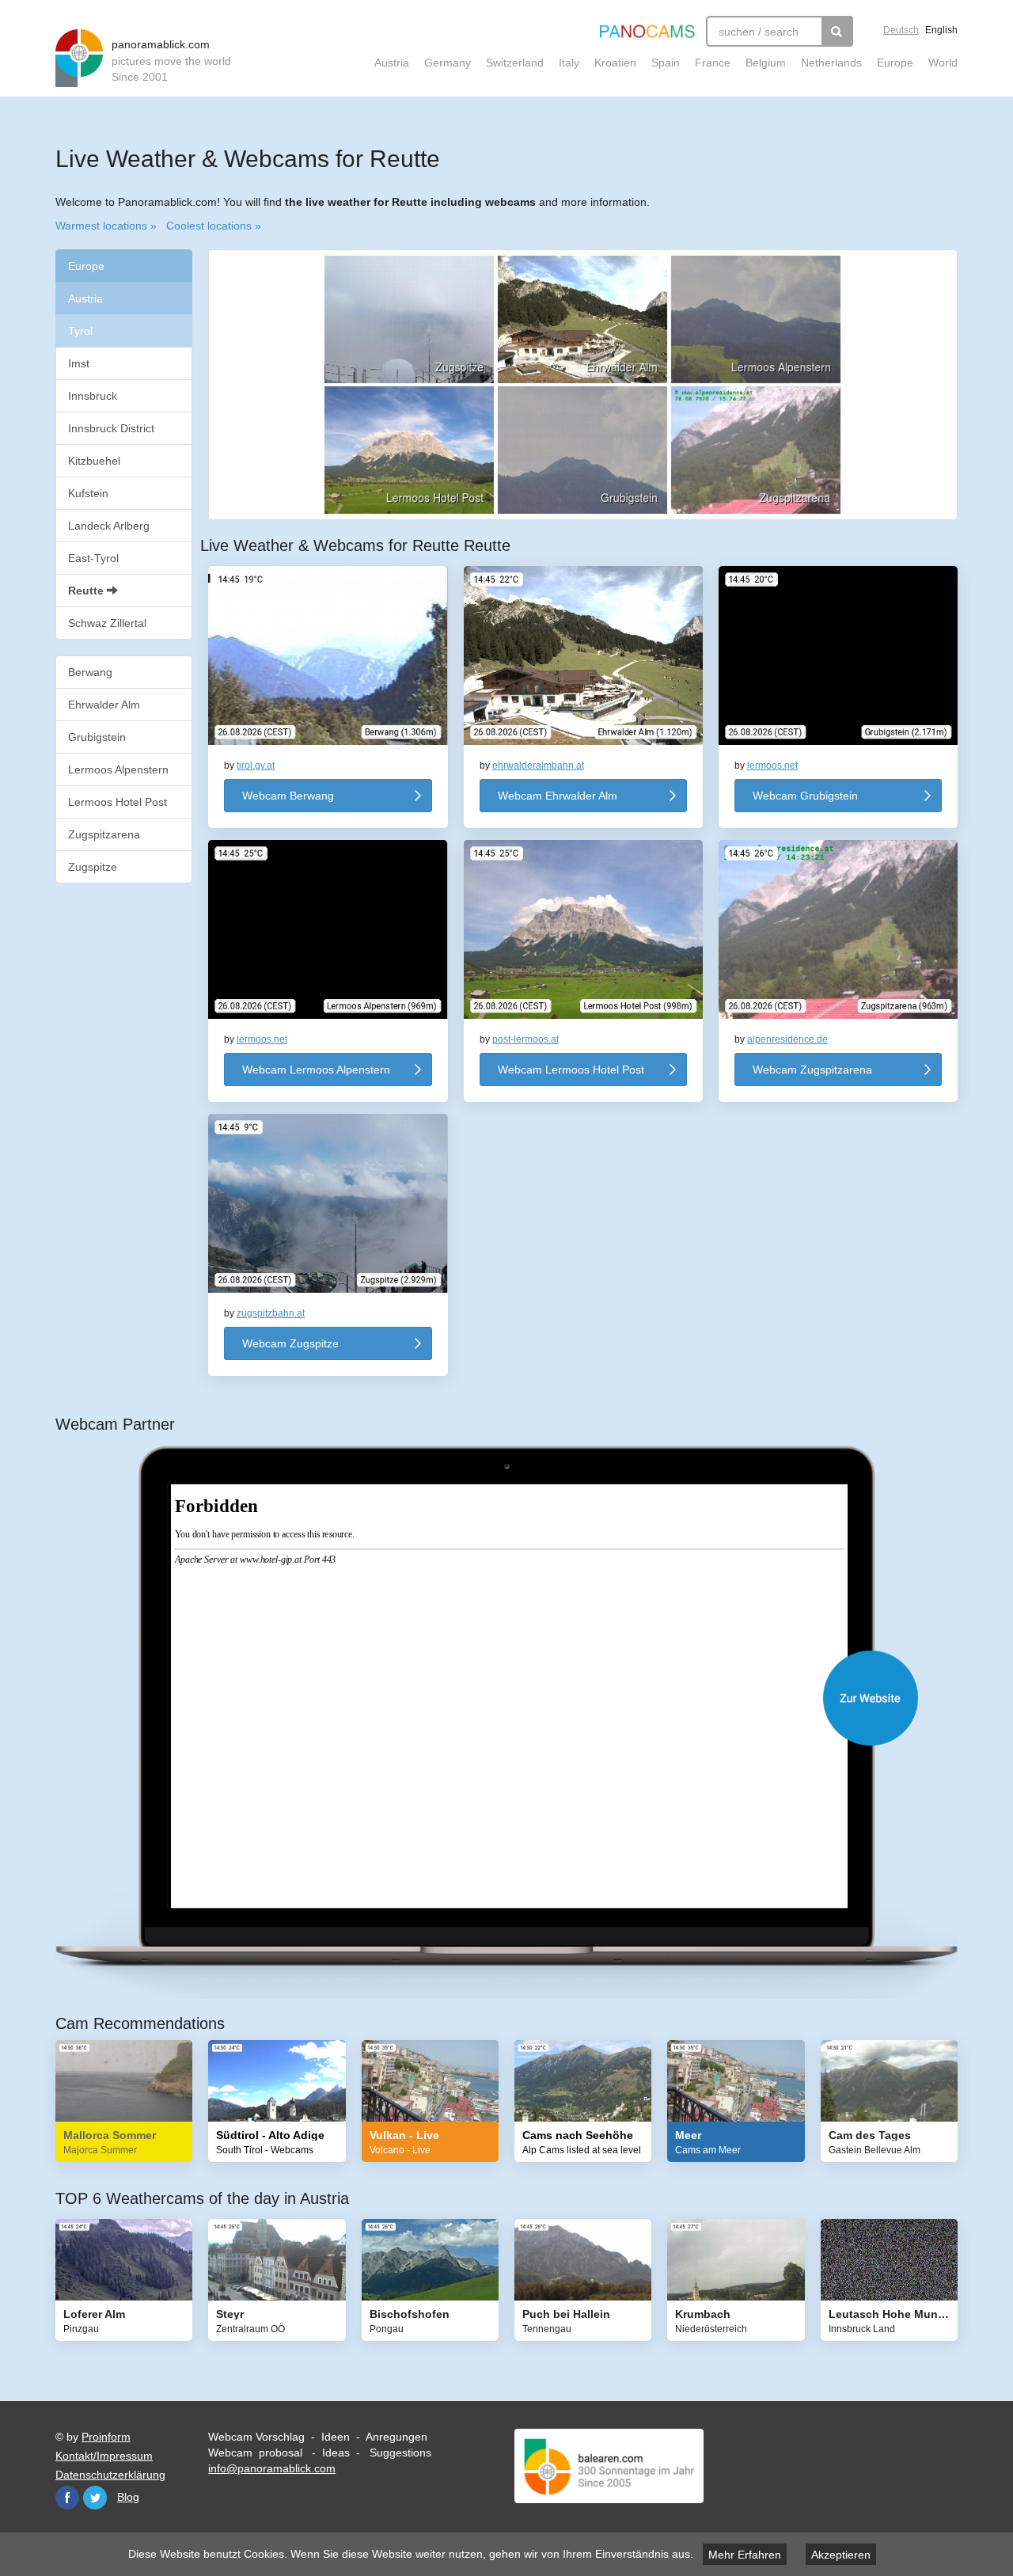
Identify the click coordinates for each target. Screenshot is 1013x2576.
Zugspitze (93, 867)
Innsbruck (93, 396)
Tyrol (80, 331)
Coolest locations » (214, 226)
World (943, 63)
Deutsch (901, 30)
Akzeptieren (841, 2555)
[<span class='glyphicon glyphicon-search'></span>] (837, 31)
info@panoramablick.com (272, 2468)
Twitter (95, 2498)
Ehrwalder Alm (104, 705)
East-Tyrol (93, 558)
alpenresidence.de (787, 1039)
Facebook (67, 2498)
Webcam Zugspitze (290, 1343)
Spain (666, 63)
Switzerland (515, 63)
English (941, 30)
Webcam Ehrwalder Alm (558, 796)
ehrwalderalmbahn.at (538, 766)
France (713, 63)
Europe (895, 63)
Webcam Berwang (288, 796)
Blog (128, 2497)
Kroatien (615, 63)
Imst (79, 363)
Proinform (106, 2437)
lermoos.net (772, 766)
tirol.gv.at (256, 766)
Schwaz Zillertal (107, 623)
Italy (569, 63)
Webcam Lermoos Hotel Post (571, 1070)
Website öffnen (522, 1698)
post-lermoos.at (525, 1039)
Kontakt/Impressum (104, 2456)
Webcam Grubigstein (805, 796)
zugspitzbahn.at (271, 1313)
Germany (448, 63)
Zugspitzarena (104, 834)
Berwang (90, 672)
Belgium (766, 63)
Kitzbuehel (94, 461)
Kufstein (88, 493)
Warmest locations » (106, 226)
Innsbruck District (111, 428)
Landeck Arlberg (109, 526)
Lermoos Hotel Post (118, 802)
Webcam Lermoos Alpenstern (316, 1070)
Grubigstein (97, 737)
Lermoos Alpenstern (118, 769)
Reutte (87, 591)
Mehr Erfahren (745, 2555)
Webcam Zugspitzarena (812, 1070)
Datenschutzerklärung (110, 2475)
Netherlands (831, 63)
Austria (392, 63)
